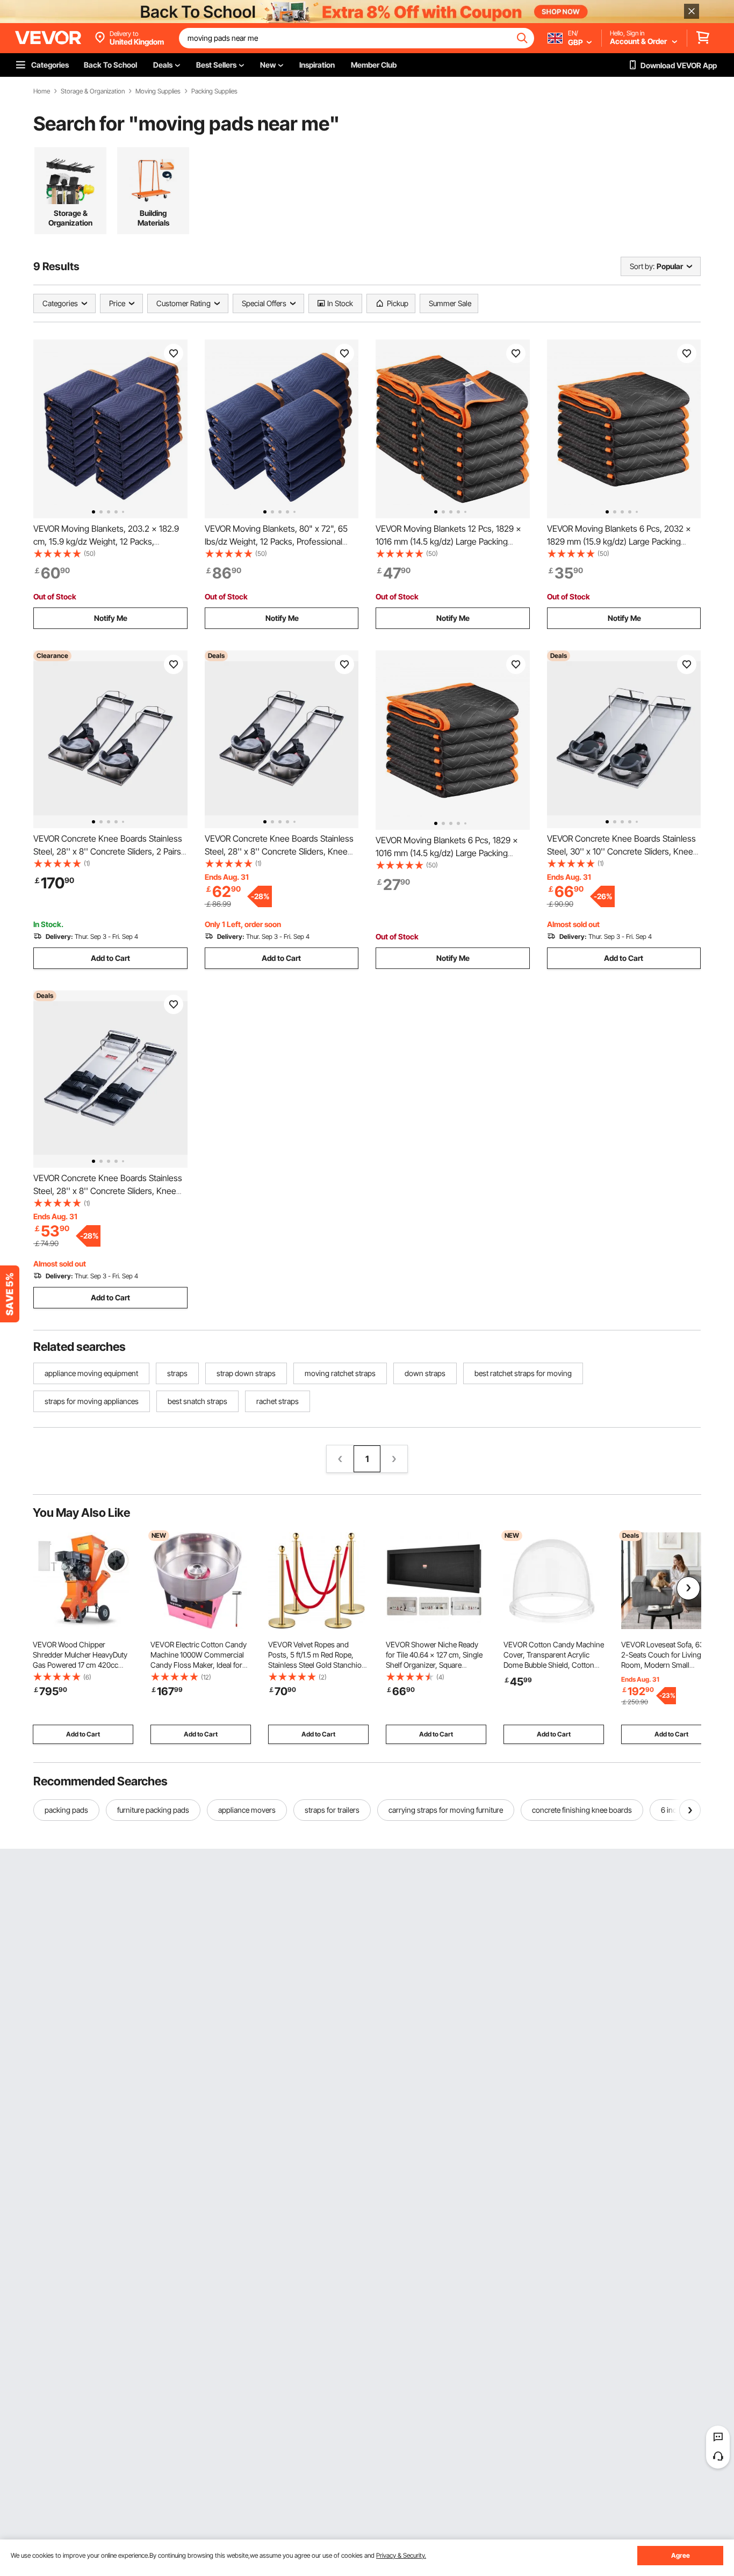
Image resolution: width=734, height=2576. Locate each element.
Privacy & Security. (401, 2555)
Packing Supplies (214, 91)
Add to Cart (110, 958)
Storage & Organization (93, 91)
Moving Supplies (158, 91)
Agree (681, 2555)
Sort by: (642, 266)
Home (42, 91)
